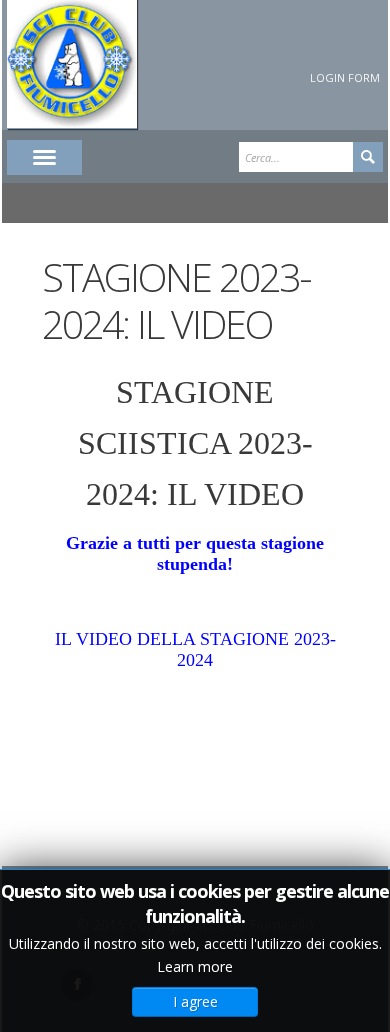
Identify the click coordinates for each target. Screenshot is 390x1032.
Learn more (195, 966)
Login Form (345, 77)
